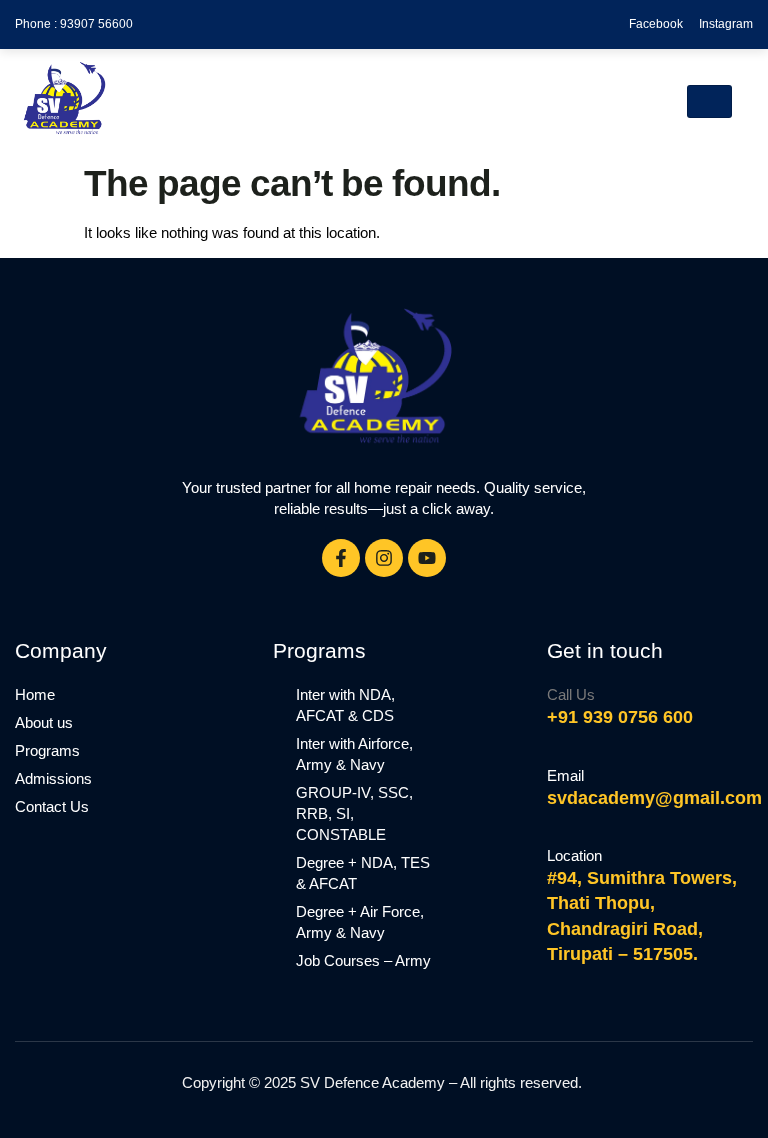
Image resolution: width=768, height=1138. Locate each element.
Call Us (571, 694)
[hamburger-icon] (709, 101)
